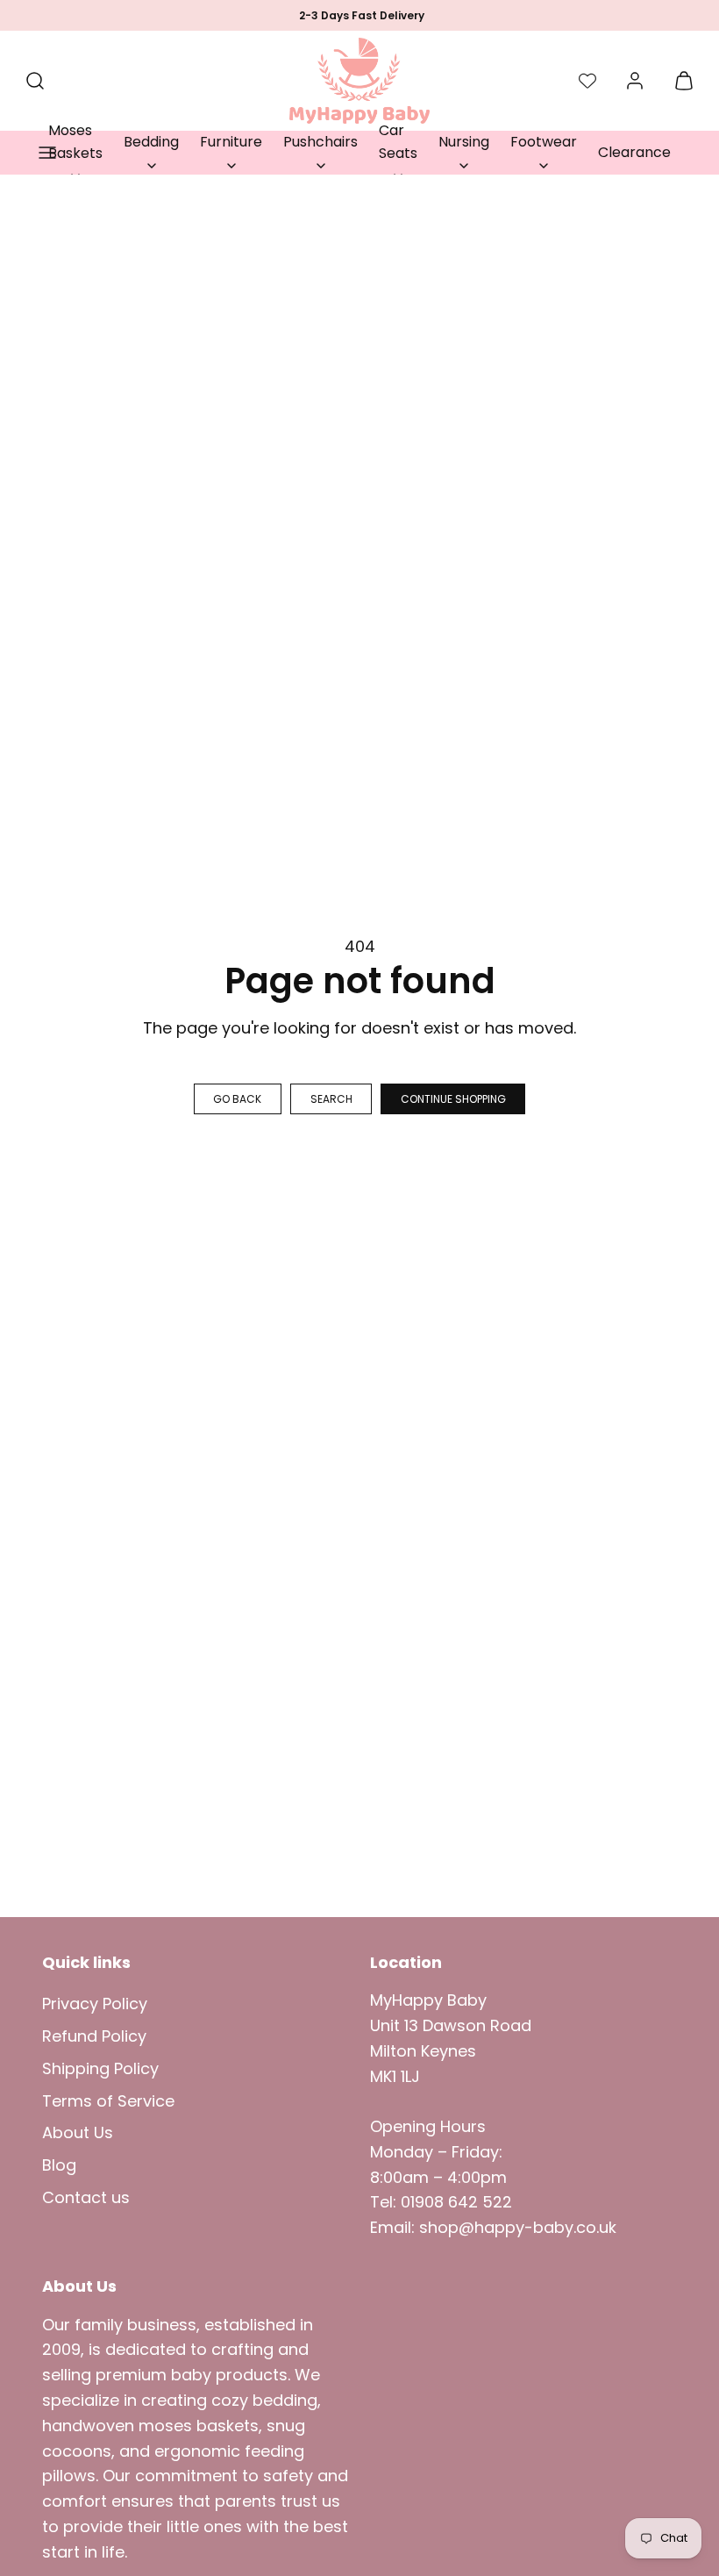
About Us (78, 2132)
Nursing (464, 142)
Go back (237, 1099)
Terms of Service (108, 2101)
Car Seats (398, 142)
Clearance (634, 152)
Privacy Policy (95, 2004)
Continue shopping (453, 1099)
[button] (47, 153)
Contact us (86, 2197)
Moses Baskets (75, 142)
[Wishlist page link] (587, 81)
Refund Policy (94, 2036)
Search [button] (331, 1099)
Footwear (544, 142)
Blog (59, 2165)
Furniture (231, 142)
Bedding (151, 142)
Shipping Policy (100, 2068)
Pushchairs (320, 142)
